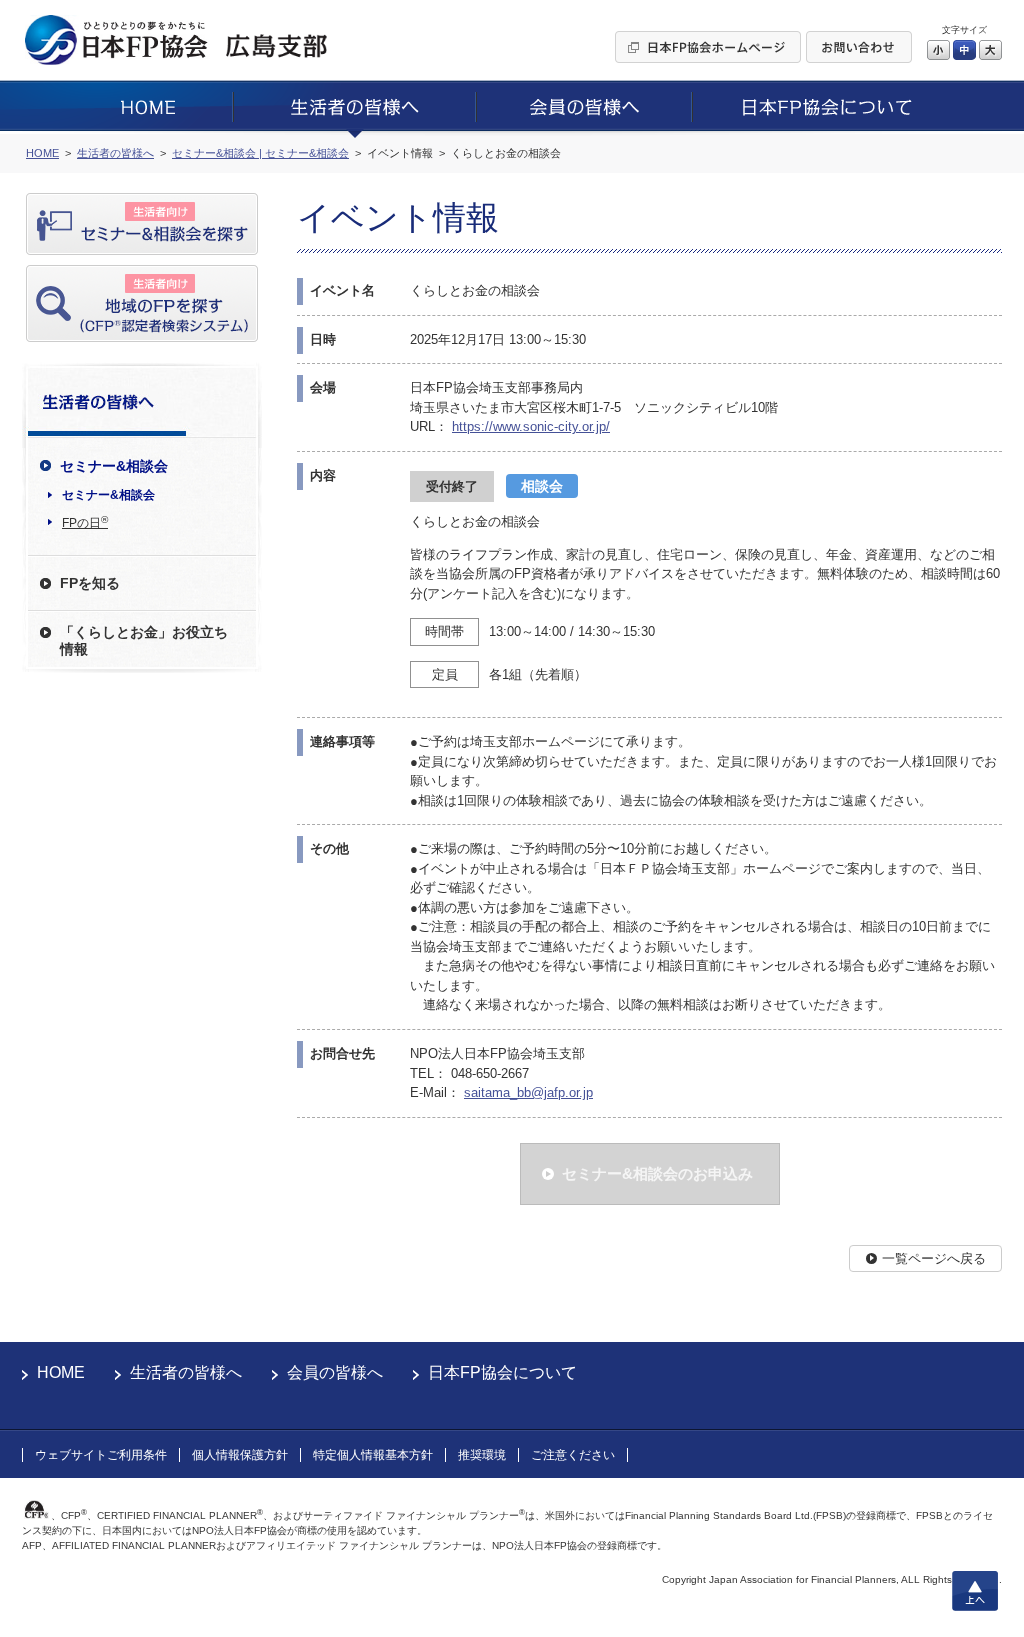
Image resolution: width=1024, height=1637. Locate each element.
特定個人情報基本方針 (373, 1455)
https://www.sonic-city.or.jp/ (531, 426)
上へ (975, 1591)
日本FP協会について (502, 1372)
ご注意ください (573, 1455)
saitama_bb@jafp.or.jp (528, 1092)
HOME (61, 1372)
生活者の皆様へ (186, 1372)
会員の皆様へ (335, 1372)
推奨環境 (482, 1455)
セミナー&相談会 (108, 495)
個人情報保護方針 (240, 1455)
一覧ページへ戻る (934, 1258)
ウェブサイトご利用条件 (101, 1455)
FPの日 (85, 522)
